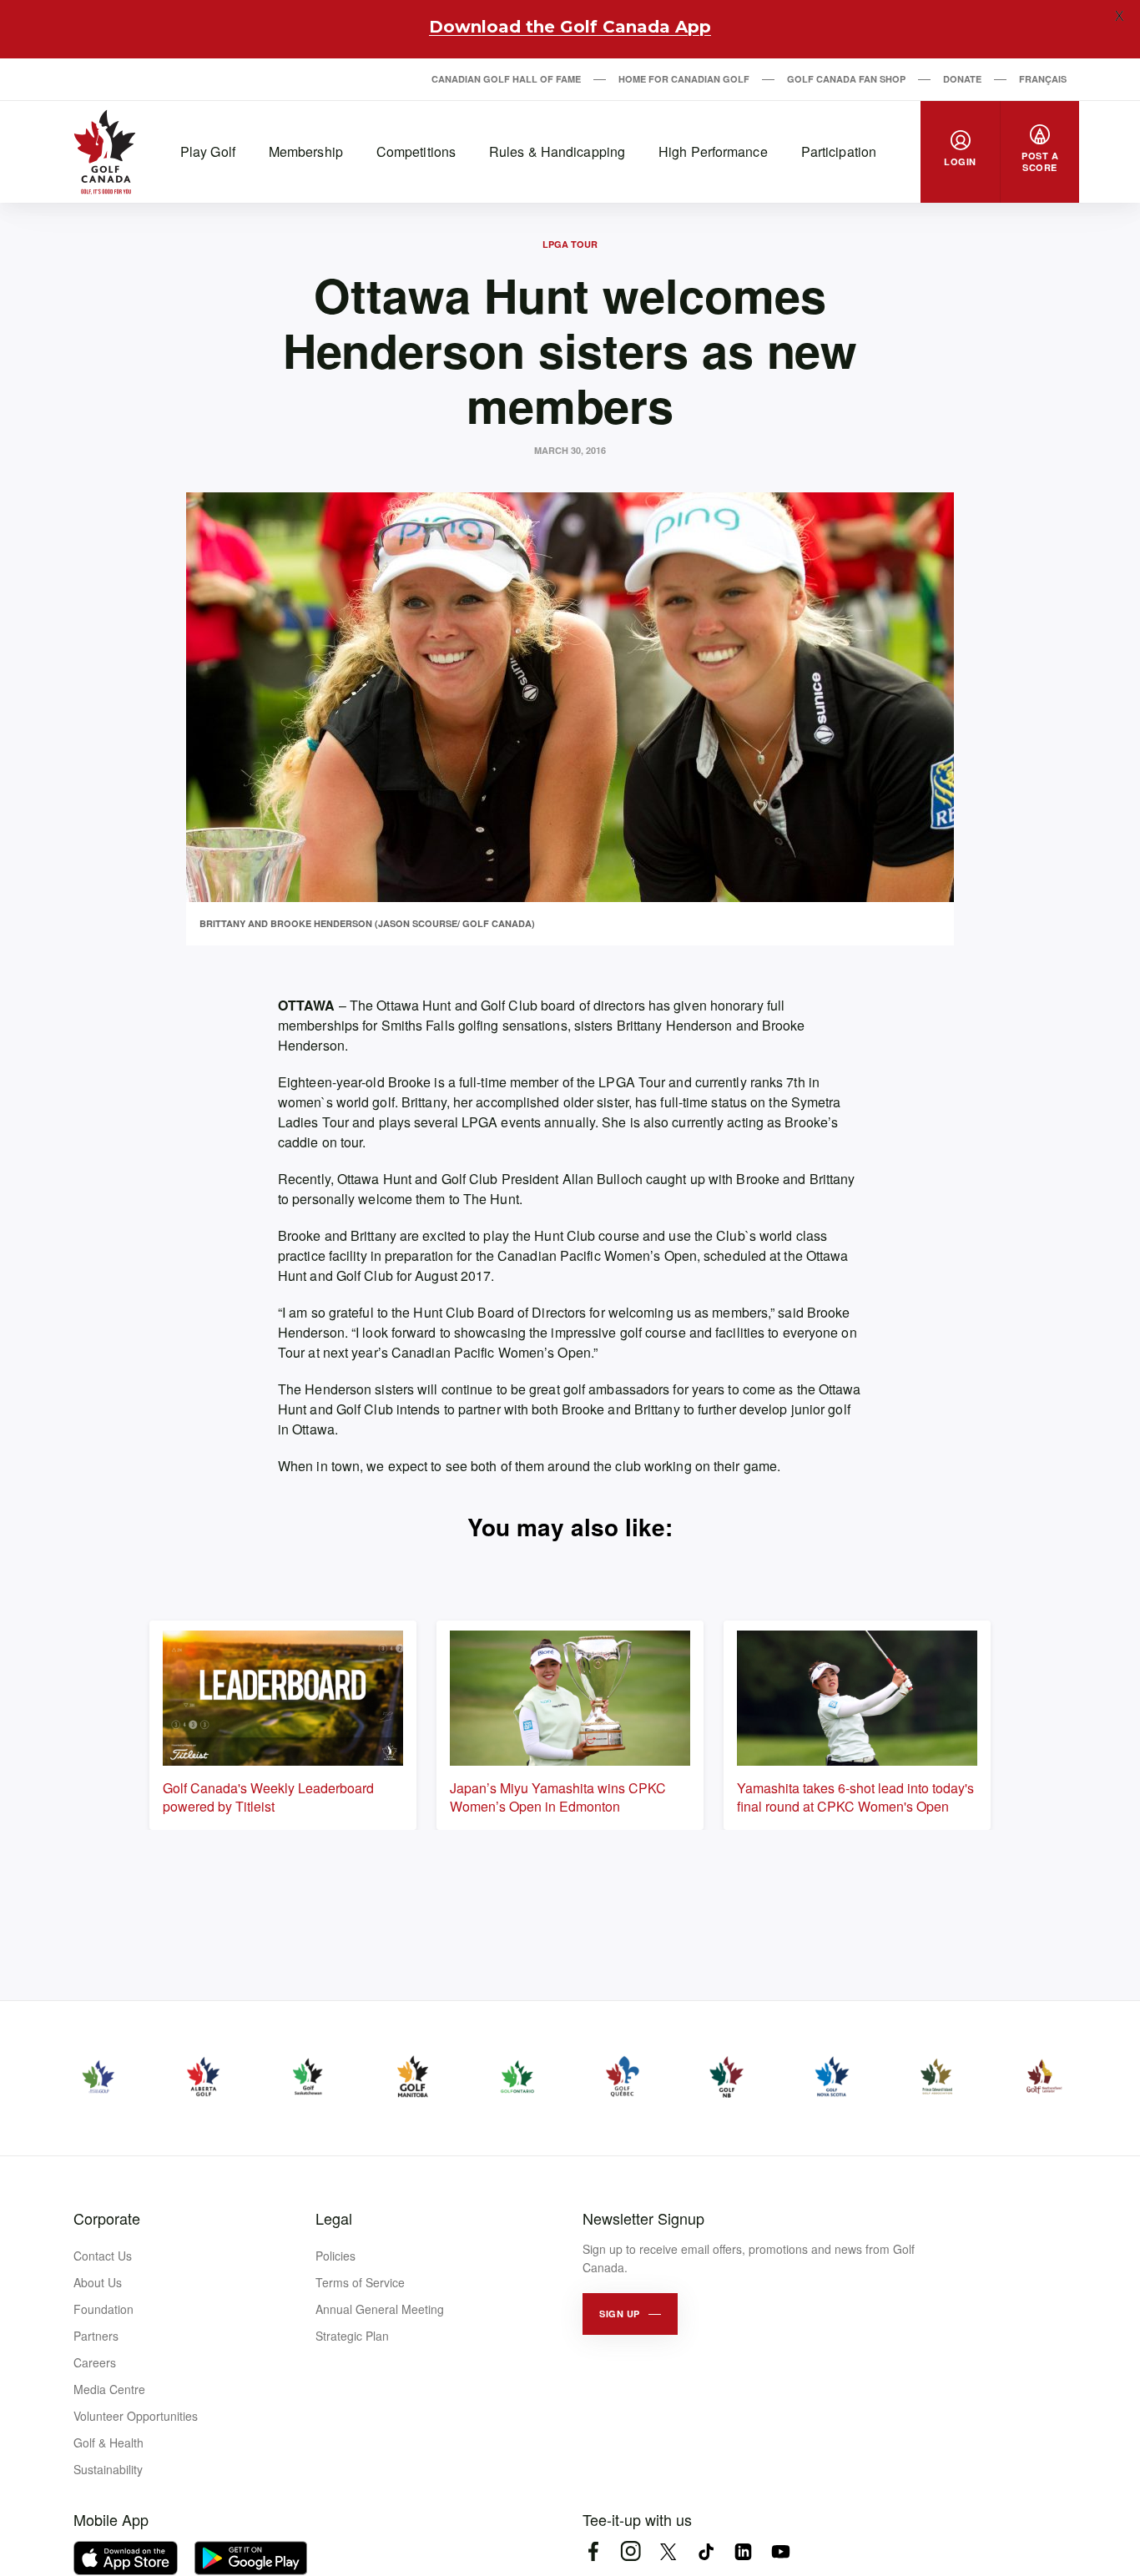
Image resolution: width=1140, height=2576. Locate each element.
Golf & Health (108, 2442)
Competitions (416, 151)
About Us (98, 2282)
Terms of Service (360, 2282)
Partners (96, 2336)
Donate (962, 79)
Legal (334, 2218)
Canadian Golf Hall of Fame (506, 79)
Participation (839, 151)
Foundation (103, 2309)
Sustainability (108, 2469)
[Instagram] (631, 2551)
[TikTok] (706, 2551)
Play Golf (208, 151)
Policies (335, 2256)
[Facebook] (593, 2551)
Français (1043, 79)
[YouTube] (781, 2551)
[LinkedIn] (743, 2551)
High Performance (713, 151)
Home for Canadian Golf (684, 79)
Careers (95, 2362)
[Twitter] (668, 2551)
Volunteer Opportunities (136, 2416)
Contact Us (103, 2256)
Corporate (107, 2218)
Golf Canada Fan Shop (846, 79)
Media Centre (109, 2389)
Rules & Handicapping (557, 151)
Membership (306, 151)
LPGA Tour (570, 244)
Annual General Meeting (380, 2309)
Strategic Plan (352, 2336)
